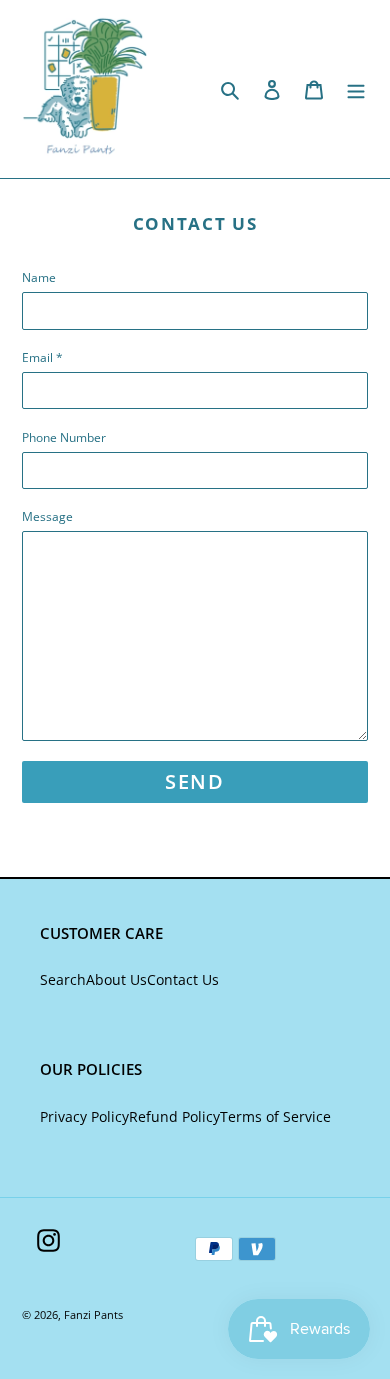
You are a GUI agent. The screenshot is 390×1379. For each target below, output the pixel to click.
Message (47, 516)
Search (63, 979)
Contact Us (183, 979)
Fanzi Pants (93, 1314)
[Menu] (356, 89)
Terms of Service (275, 1116)
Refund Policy (174, 1116)
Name (39, 277)
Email (42, 357)
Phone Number (64, 437)
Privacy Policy (84, 1116)
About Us (116, 979)
